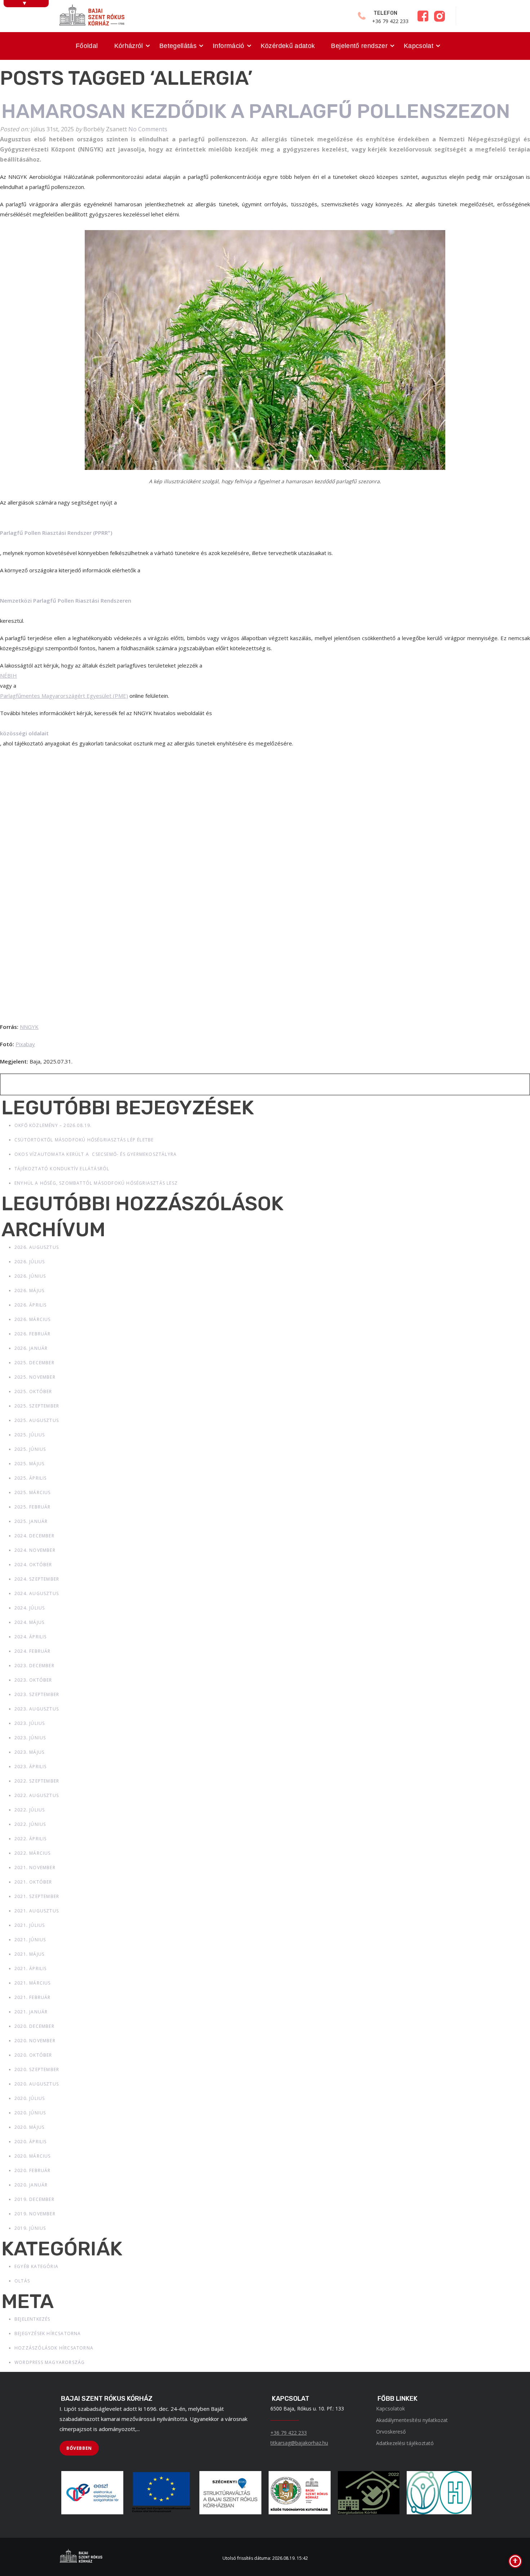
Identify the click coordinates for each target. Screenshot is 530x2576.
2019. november (35, 2214)
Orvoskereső (391, 2432)
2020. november (35, 2041)
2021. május (29, 1954)
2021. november (35, 1868)
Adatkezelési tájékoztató (405, 2443)
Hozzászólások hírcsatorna (54, 2348)
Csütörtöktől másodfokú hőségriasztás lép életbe (84, 1140)
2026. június (30, 1276)
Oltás (22, 2281)
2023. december (34, 1666)
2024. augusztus (37, 1593)
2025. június (30, 1449)
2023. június (30, 1738)
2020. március (33, 2156)
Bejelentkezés (32, 2319)
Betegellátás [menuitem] (178, 46)
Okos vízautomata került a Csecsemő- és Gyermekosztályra (96, 1154)
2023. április (31, 1767)
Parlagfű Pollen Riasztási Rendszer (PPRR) (56, 533)
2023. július (30, 1723)
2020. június (30, 2113)
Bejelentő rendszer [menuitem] (359, 46)
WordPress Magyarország (50, 2362)
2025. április (31, 1478)
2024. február (33, 1651)
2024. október (33, 1565)
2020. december (34, 2026)
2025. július (30, 1435)
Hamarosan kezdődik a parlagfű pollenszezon (256, 111)
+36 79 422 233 (289, 2433)
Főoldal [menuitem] (87, 46)
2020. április (31, 2142)
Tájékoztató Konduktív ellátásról (62, 1169)
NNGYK (29, 1027)
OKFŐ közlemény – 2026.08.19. (53, 1125)
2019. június (30, 2228)
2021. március (33, 1983)
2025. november (35, 1377)
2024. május (29, 1622)
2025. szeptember (37, 1406)
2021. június (30, 1940)
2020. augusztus (37, 2084)
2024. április (31, 1637)
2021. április (31, 1969)
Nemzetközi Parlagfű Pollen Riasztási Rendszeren (66, 600)
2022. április (31, 1839)
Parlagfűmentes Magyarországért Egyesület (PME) (64, 696)
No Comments (148, 129)
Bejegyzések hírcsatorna (48, 2333)
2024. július (30, 1608)
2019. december (34, 2199)
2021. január (31, 2012)
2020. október (33, 2055)
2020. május (29, 2127)
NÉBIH (8, 675)
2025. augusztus (37, 1420)
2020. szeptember (37, 2069)
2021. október (33, 1882)
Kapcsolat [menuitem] (419, 46)
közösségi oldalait (24, 733)
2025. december (34, 1363)
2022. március (33, 1853)
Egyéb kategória (36, 2266)
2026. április (31, 1305)
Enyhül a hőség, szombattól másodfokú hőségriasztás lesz (96, 1183)
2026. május (29, 1291)
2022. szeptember (37, 1781)
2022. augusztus (37, 1795)
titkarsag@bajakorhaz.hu (299, 2443)
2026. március (33, 1319)
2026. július (30, 1262)
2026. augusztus (37, 1247)
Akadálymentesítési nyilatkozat (412, 2420)
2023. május (29, 1752)
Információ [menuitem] (229, 46)
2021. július (30, 1925)
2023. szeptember (37, 1694)
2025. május (29, 1464)
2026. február (33, 1334)
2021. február (33, 1997)
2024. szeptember (37, 1579)
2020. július (30, 2098)
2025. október (33, 1392)
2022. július (30, 1810)
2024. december (34, 1536)
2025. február (33, 1507)
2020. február (33, 2170)
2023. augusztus (37, 1709)
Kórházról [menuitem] (129, 46)
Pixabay (25, 1044)
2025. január (31, 1521)
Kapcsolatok (390, 2408)
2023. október (33, 1680)
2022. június (30, 1824)
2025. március (33, 1492)
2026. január (31, 1348)
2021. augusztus (37, 1911)
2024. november (35, 1550)
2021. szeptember (37, 1896)
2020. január (31, 2185)
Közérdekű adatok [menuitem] (288, 46)
